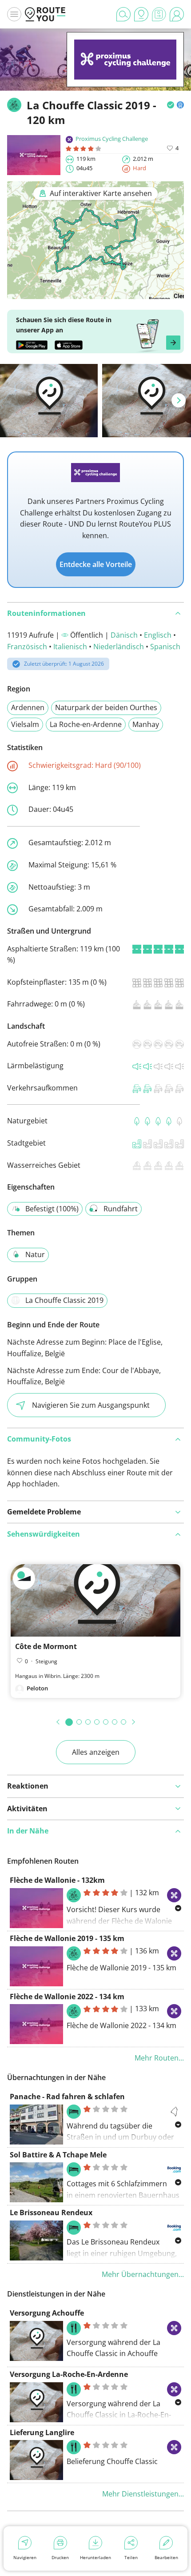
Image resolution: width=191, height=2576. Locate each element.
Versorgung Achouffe (47, 2313)
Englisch (158, 635)
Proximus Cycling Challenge (112, 139)
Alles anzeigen (96, 1752)
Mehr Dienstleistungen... (143, 2494)
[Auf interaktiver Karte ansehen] (95, 293)
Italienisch (70, 647)
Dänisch (124, 635)
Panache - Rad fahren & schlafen (67, 2097)
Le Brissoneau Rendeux (51, 2213)
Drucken (60, 2557)
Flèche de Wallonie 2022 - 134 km (67, 1997)
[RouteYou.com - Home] (45, 14)
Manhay (146, 724)
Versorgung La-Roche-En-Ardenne (69, 2374)
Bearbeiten (166, 2557)
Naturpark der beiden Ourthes (106, 707)
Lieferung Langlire (42, 2432)
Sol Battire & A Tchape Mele (58, 2155)
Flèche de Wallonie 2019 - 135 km (67, 1938)
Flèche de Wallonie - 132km (57, 1880)
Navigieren (25, 2557)
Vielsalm (25, 724)
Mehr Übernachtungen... (143, 2274)
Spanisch (165, 647)
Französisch (27, 647)
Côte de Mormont (46, 1646)
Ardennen (28, 707)
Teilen (131, 2557)
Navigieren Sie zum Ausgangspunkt (91, 1405)
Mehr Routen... (159, 2058)
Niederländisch (119, 647)
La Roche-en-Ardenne (86, 724)
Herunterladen (95, 2557)
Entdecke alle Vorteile (96, 564)
